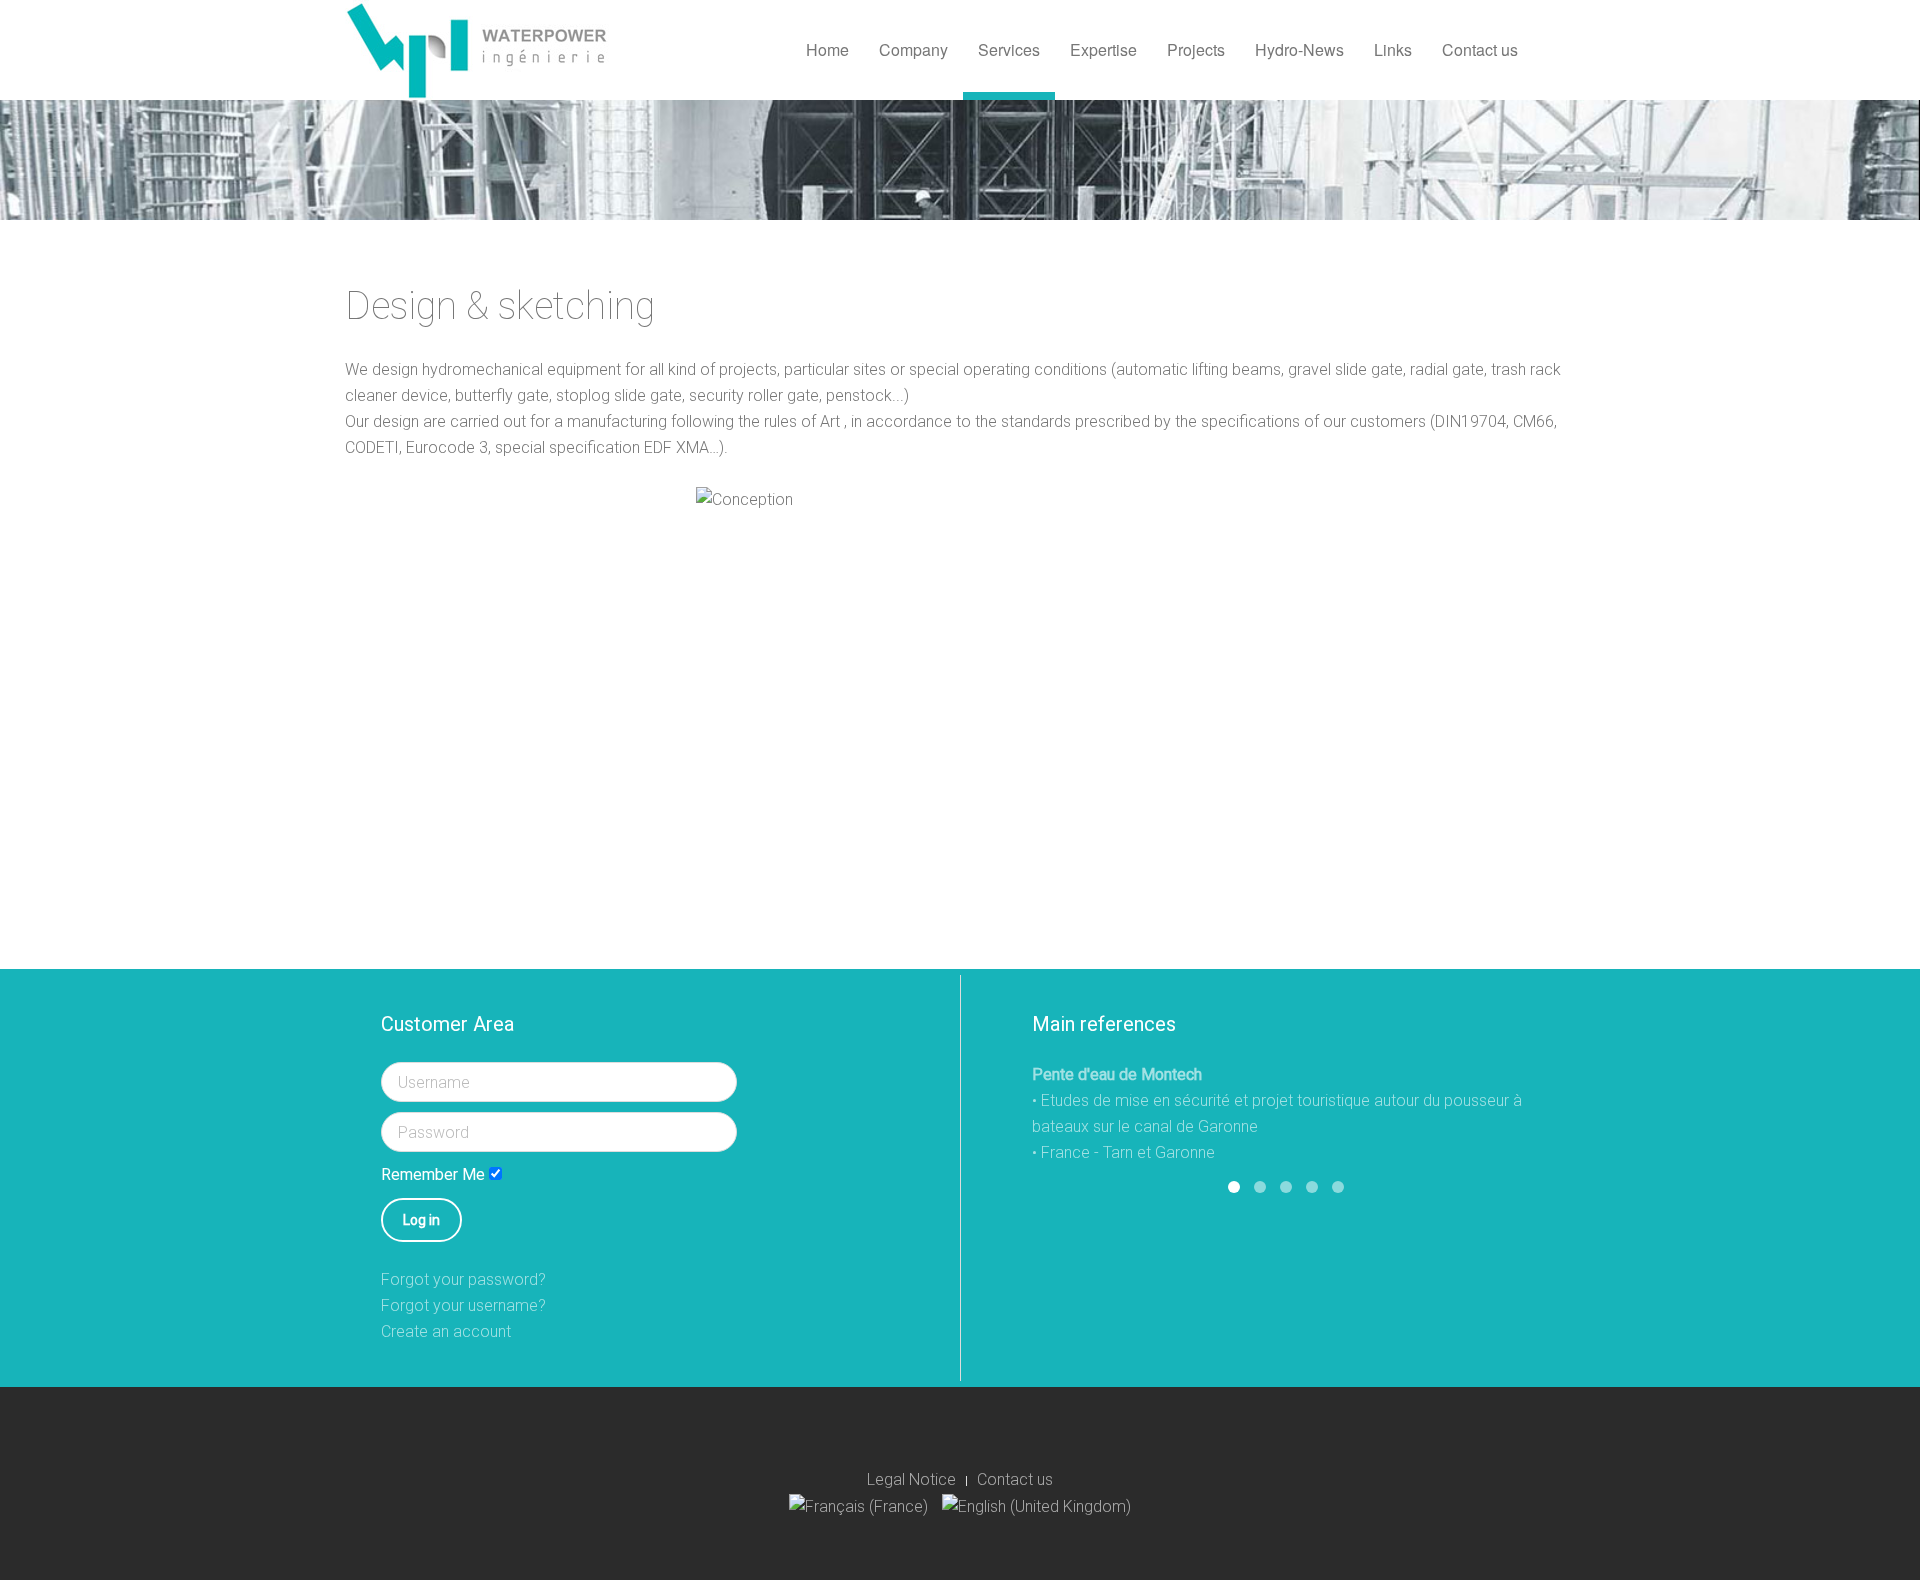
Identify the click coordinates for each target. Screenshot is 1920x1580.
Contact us (1480, 49)
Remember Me (433, 1174)
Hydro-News (1299, 49)
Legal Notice (911, 1479)
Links (1393, 49)
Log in (421, 1220)
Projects (1196, 49)
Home (827, 49)
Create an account (446, 1331)
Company (913, 49)
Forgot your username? (463, 1305)
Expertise (1103, 49)
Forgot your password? (463, 1279)
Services (1009, 49)
